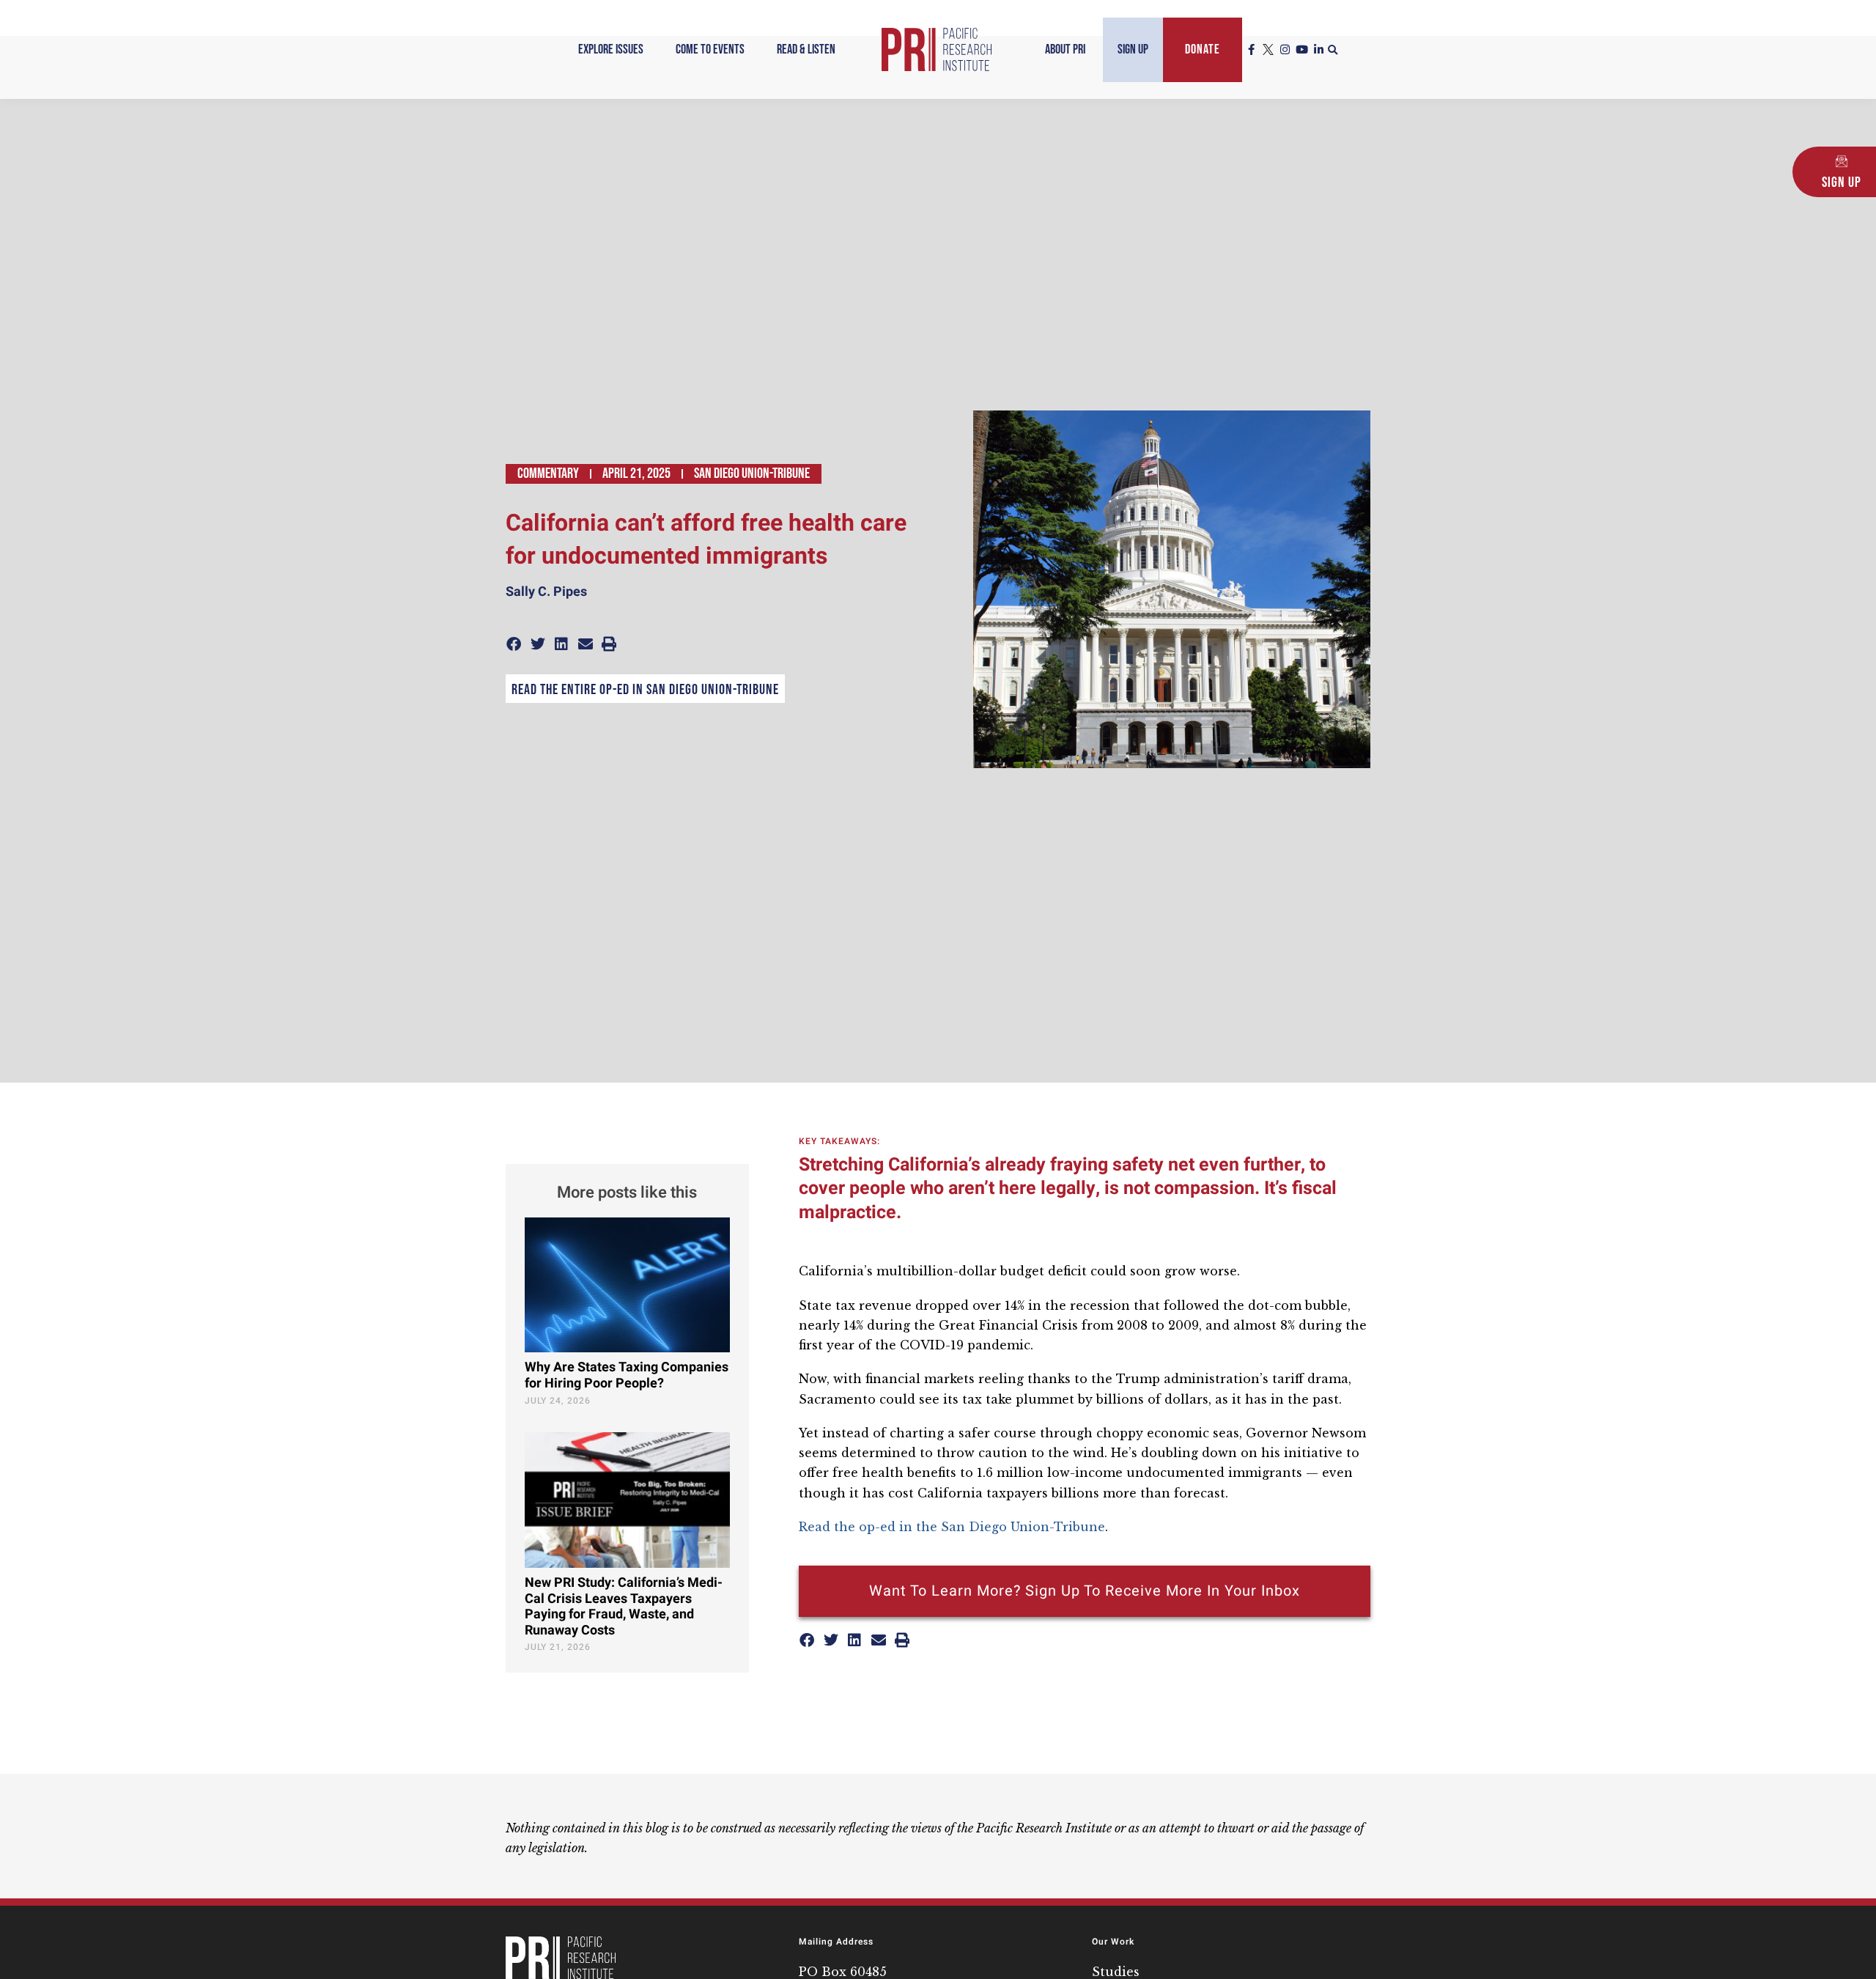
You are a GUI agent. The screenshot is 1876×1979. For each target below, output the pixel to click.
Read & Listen (806, 49)
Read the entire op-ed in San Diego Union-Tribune (645, 690)
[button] (1333, 51)
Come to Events (710, 49)
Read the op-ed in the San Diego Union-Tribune (952, 1527)
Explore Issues (611, 49)
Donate (1203, 49)
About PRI (1065, 49)
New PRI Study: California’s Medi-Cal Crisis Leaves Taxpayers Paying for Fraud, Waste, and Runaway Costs (624, 1607)
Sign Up (1133, 49)
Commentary (548, 473)
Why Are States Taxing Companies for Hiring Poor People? (627, 1375)
